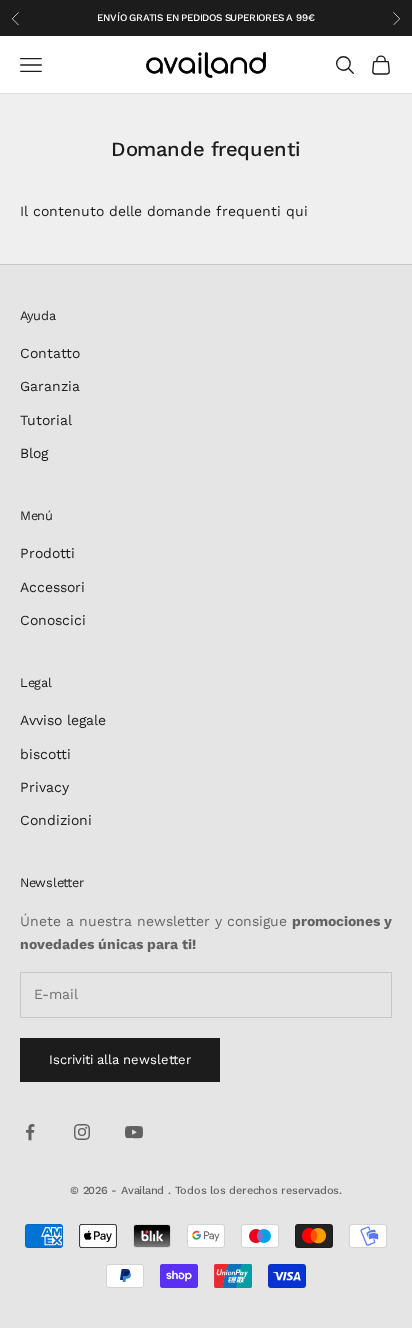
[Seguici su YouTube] (134, 1132)
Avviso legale (63, 720)
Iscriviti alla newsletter (120, 1059)
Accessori (52, 587)
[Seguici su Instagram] (82, 1132)
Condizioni (56, 820)
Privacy (44, 787)
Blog (34, 453)
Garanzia (50, 386)
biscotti (45, 754)
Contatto (50, 353)
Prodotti (47, 553)
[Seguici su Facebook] (30, 1132)
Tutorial (46, 420)
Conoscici (53, 620)
